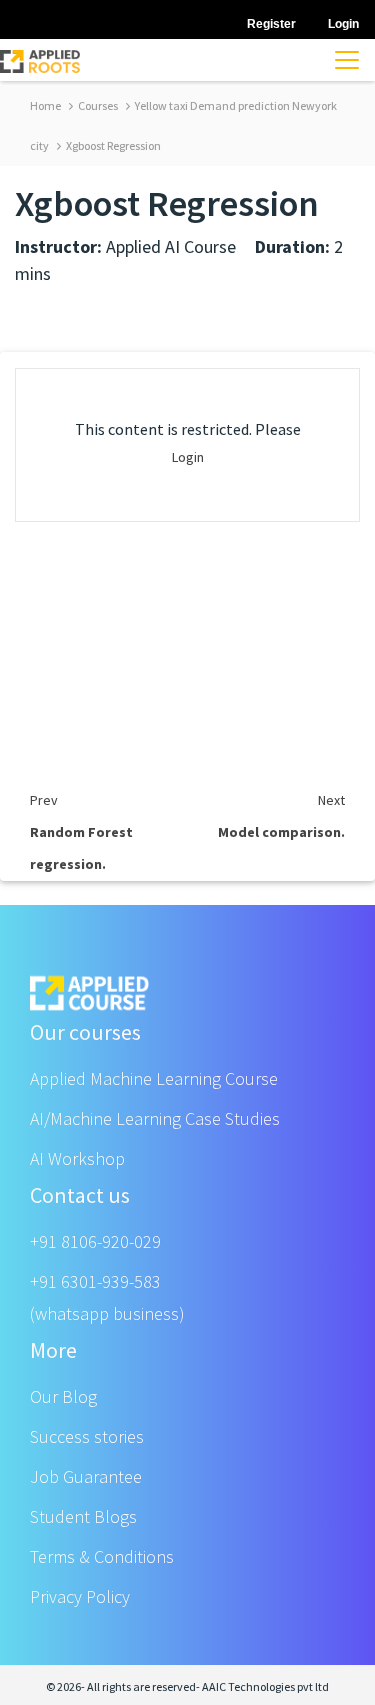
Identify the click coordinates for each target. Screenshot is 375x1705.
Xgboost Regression (112, 145)
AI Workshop (77, 1158)
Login (188, 457)
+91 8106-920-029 (95, 1241)
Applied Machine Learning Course (154, 1078)
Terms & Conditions (102, 1556)
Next (331, 800)
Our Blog (63, 1396)
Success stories (87, 1436)
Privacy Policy (80, 1596)
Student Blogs (83, 1516)
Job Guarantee (86, 1476)
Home (45, 105)
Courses (97, 105)
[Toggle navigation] (347, 60)
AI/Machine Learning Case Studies (155, 1118)
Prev (44, 800)
